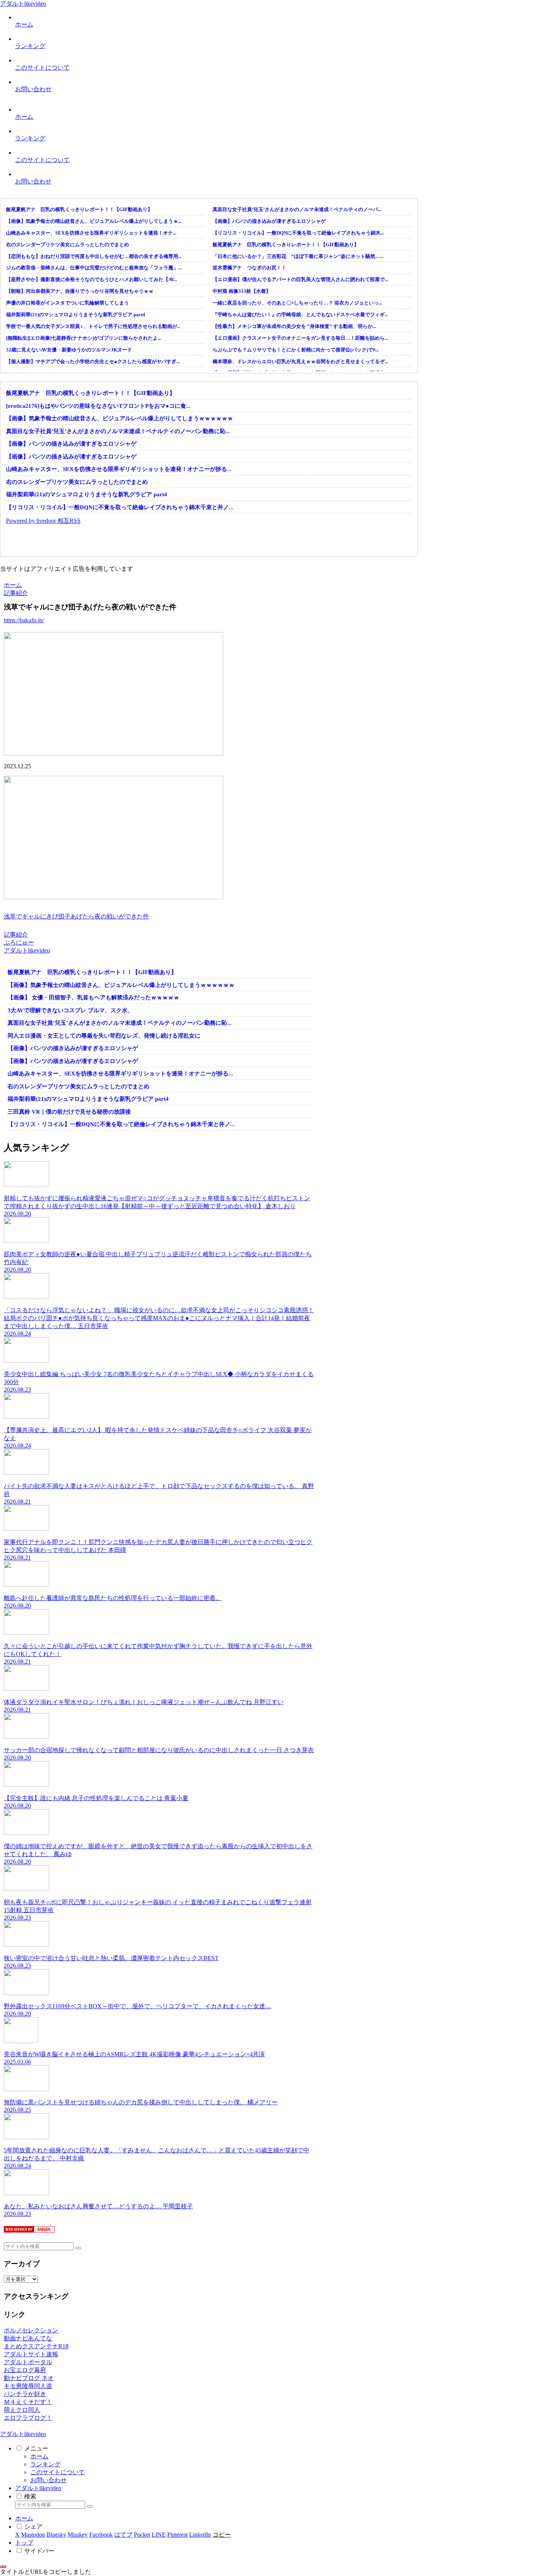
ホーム (39, 2456)
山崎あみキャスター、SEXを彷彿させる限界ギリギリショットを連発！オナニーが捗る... (119, 469)
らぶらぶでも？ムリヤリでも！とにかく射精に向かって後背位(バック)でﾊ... (296, 350)
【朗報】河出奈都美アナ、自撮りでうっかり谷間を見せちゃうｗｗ (80, 291)
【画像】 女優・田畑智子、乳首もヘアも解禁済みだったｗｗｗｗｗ (93, 997)
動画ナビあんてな (28, 2338)
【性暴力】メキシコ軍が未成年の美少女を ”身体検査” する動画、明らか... (294, 326)
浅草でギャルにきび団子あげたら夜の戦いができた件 (76, 916)
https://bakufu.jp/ (24, 620)
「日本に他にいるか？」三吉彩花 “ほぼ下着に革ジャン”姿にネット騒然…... (298, 256)
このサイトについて (57, 2472)
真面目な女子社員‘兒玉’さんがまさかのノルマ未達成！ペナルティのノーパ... (297, 209)
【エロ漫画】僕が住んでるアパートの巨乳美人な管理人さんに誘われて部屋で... (300, 279)
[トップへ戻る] (3, 2567)
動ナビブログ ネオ (29, 2378)
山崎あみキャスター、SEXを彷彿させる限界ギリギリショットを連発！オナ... (91, 233)
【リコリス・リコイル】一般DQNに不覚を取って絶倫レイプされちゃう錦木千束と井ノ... (120, 507)
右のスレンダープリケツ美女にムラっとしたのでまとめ (68, 245)
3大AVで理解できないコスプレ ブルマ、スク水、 (70, 1010)
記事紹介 (16, 935)
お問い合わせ (48, 2480)
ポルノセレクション (31, 2330)
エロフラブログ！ (28, 2418)
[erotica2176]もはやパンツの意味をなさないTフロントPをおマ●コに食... (98, 406)
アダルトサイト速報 (31, 2354)
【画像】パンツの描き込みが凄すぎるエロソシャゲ (269, 221)
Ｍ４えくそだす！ (28, 2402)
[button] (78, 2248)
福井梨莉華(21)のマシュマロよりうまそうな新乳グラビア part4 (76, 315)
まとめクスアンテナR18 (36, 2346)
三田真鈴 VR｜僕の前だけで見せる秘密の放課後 (69, 1112)
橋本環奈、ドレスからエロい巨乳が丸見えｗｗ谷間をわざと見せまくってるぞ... (300, 361)
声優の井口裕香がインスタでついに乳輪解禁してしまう (68, 303)
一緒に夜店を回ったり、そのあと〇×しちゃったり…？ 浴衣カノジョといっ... (297, 303)
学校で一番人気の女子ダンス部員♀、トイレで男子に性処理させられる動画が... (93, 326)
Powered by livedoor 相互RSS (43, 521)
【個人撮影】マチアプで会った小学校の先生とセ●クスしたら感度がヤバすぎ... (93, 361)
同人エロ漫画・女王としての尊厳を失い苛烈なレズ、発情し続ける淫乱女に (104, 1036)
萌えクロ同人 (22, 2410)
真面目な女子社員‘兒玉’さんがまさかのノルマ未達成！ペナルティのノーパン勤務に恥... (118, 431)
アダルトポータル (28, 2362)
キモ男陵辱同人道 (28, 2386)
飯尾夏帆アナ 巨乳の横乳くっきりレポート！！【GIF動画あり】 (79, 209)
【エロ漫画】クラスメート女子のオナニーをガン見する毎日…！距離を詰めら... (300, 338)
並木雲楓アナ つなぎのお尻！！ (249, 268)
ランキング (45, 2464)
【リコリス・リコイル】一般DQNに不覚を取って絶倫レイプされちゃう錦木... (298, 233)
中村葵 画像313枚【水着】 (242, 291)
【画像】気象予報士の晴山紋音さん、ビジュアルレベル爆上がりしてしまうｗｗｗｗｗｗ (120, 418)
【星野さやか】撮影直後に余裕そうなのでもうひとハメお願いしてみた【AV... (92, 279)
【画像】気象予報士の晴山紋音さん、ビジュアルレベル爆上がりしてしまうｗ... (94, 221)
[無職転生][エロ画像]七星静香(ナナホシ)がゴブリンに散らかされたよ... (84, 338)
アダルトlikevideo (38, 2488)
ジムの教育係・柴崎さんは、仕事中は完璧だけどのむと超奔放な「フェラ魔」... (94, 268)
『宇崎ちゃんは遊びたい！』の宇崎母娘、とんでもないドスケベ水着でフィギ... (300, 315)
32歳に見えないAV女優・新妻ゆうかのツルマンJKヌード (69, 350)
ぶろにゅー (19, 942)
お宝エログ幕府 (25, 2370)
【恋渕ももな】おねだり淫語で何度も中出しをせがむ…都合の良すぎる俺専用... (94, 256)
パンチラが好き (25, 2394)
